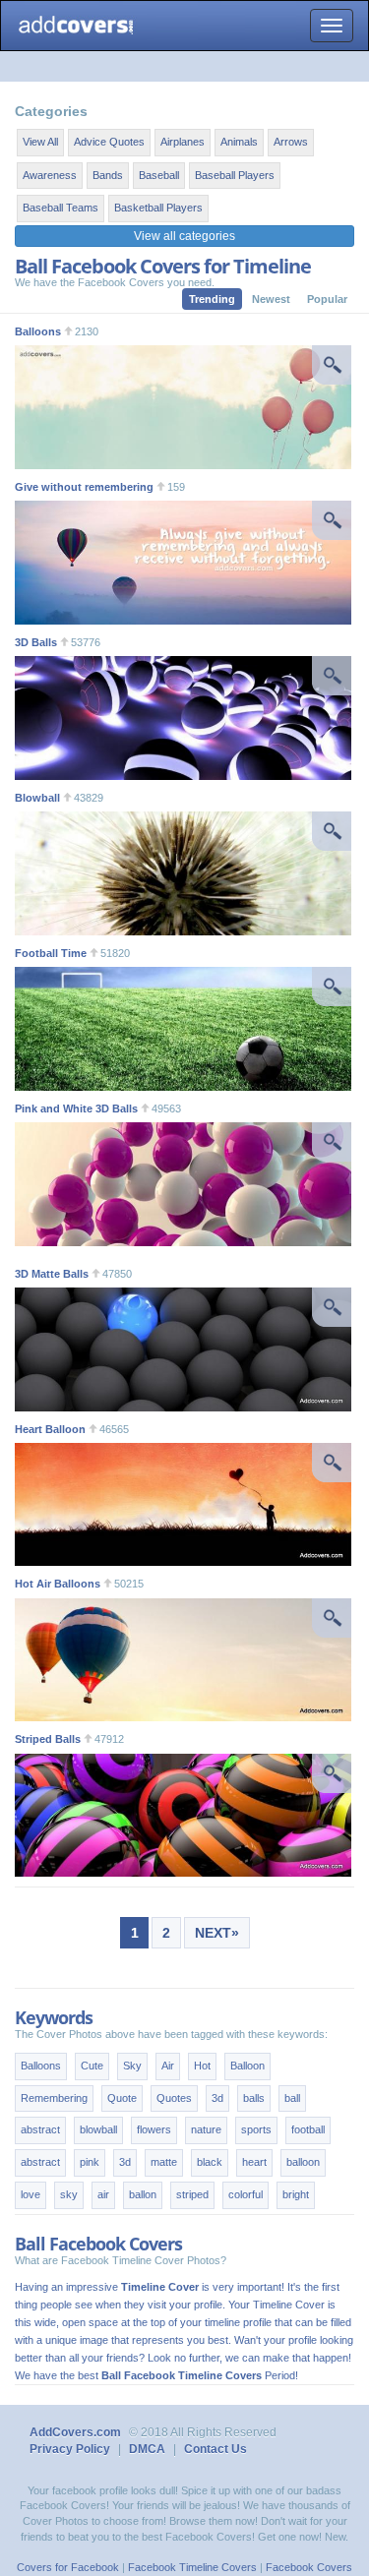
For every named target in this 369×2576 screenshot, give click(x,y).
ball (292, 2098)
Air (168, 2066)
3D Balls (36, 642)
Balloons (38, 331)
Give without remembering (84, 487)
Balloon (247, 2066)
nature (206, 2129)
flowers (154, 2129)
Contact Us (215, 2449)
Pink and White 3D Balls (76, 1108)
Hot (202, 2066)
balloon (303, 2162)
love (31, 2194)
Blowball (37, 798)
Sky (132, 2066)
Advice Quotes (109, 142)
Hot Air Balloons (58, 1584)
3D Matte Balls (52, 1274)
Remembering (54, 2098)
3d (217, 2098)
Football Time (51, 953)
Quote (122, 2098)
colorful (246, 2194)
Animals (239, 142)
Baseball (159, 175)
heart (254, 2162)
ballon (143, 2194)
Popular (327, 299)
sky (69, 2194)
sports (256, 2129)
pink (90, 2162)
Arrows (291, 142)
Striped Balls (48, 1739)
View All (40, 142)
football (308, 2129)
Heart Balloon (50, 1429)
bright (296, 2194)
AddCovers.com (75, 2432)
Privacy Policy (70, 2449)
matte (164, 2162)
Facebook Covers (309, 2567)
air (103, 2194)
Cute (92, 2066)
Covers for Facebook (68, 2567)
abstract (40, 2129)
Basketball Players (158, 208)
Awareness (50, 175)
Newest (271, 299)
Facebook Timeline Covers (192, 2567)
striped (192, 2194)
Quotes (174, 2098)
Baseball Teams (61, 208)
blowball (98, 2129)
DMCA (147, 2449)
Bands (108, 175)
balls (254, 2098)
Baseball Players (235, 175)
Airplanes (183, 142)
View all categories (184, 236)
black (210, 2162)
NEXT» (217, 1933)
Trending (212, 299)
